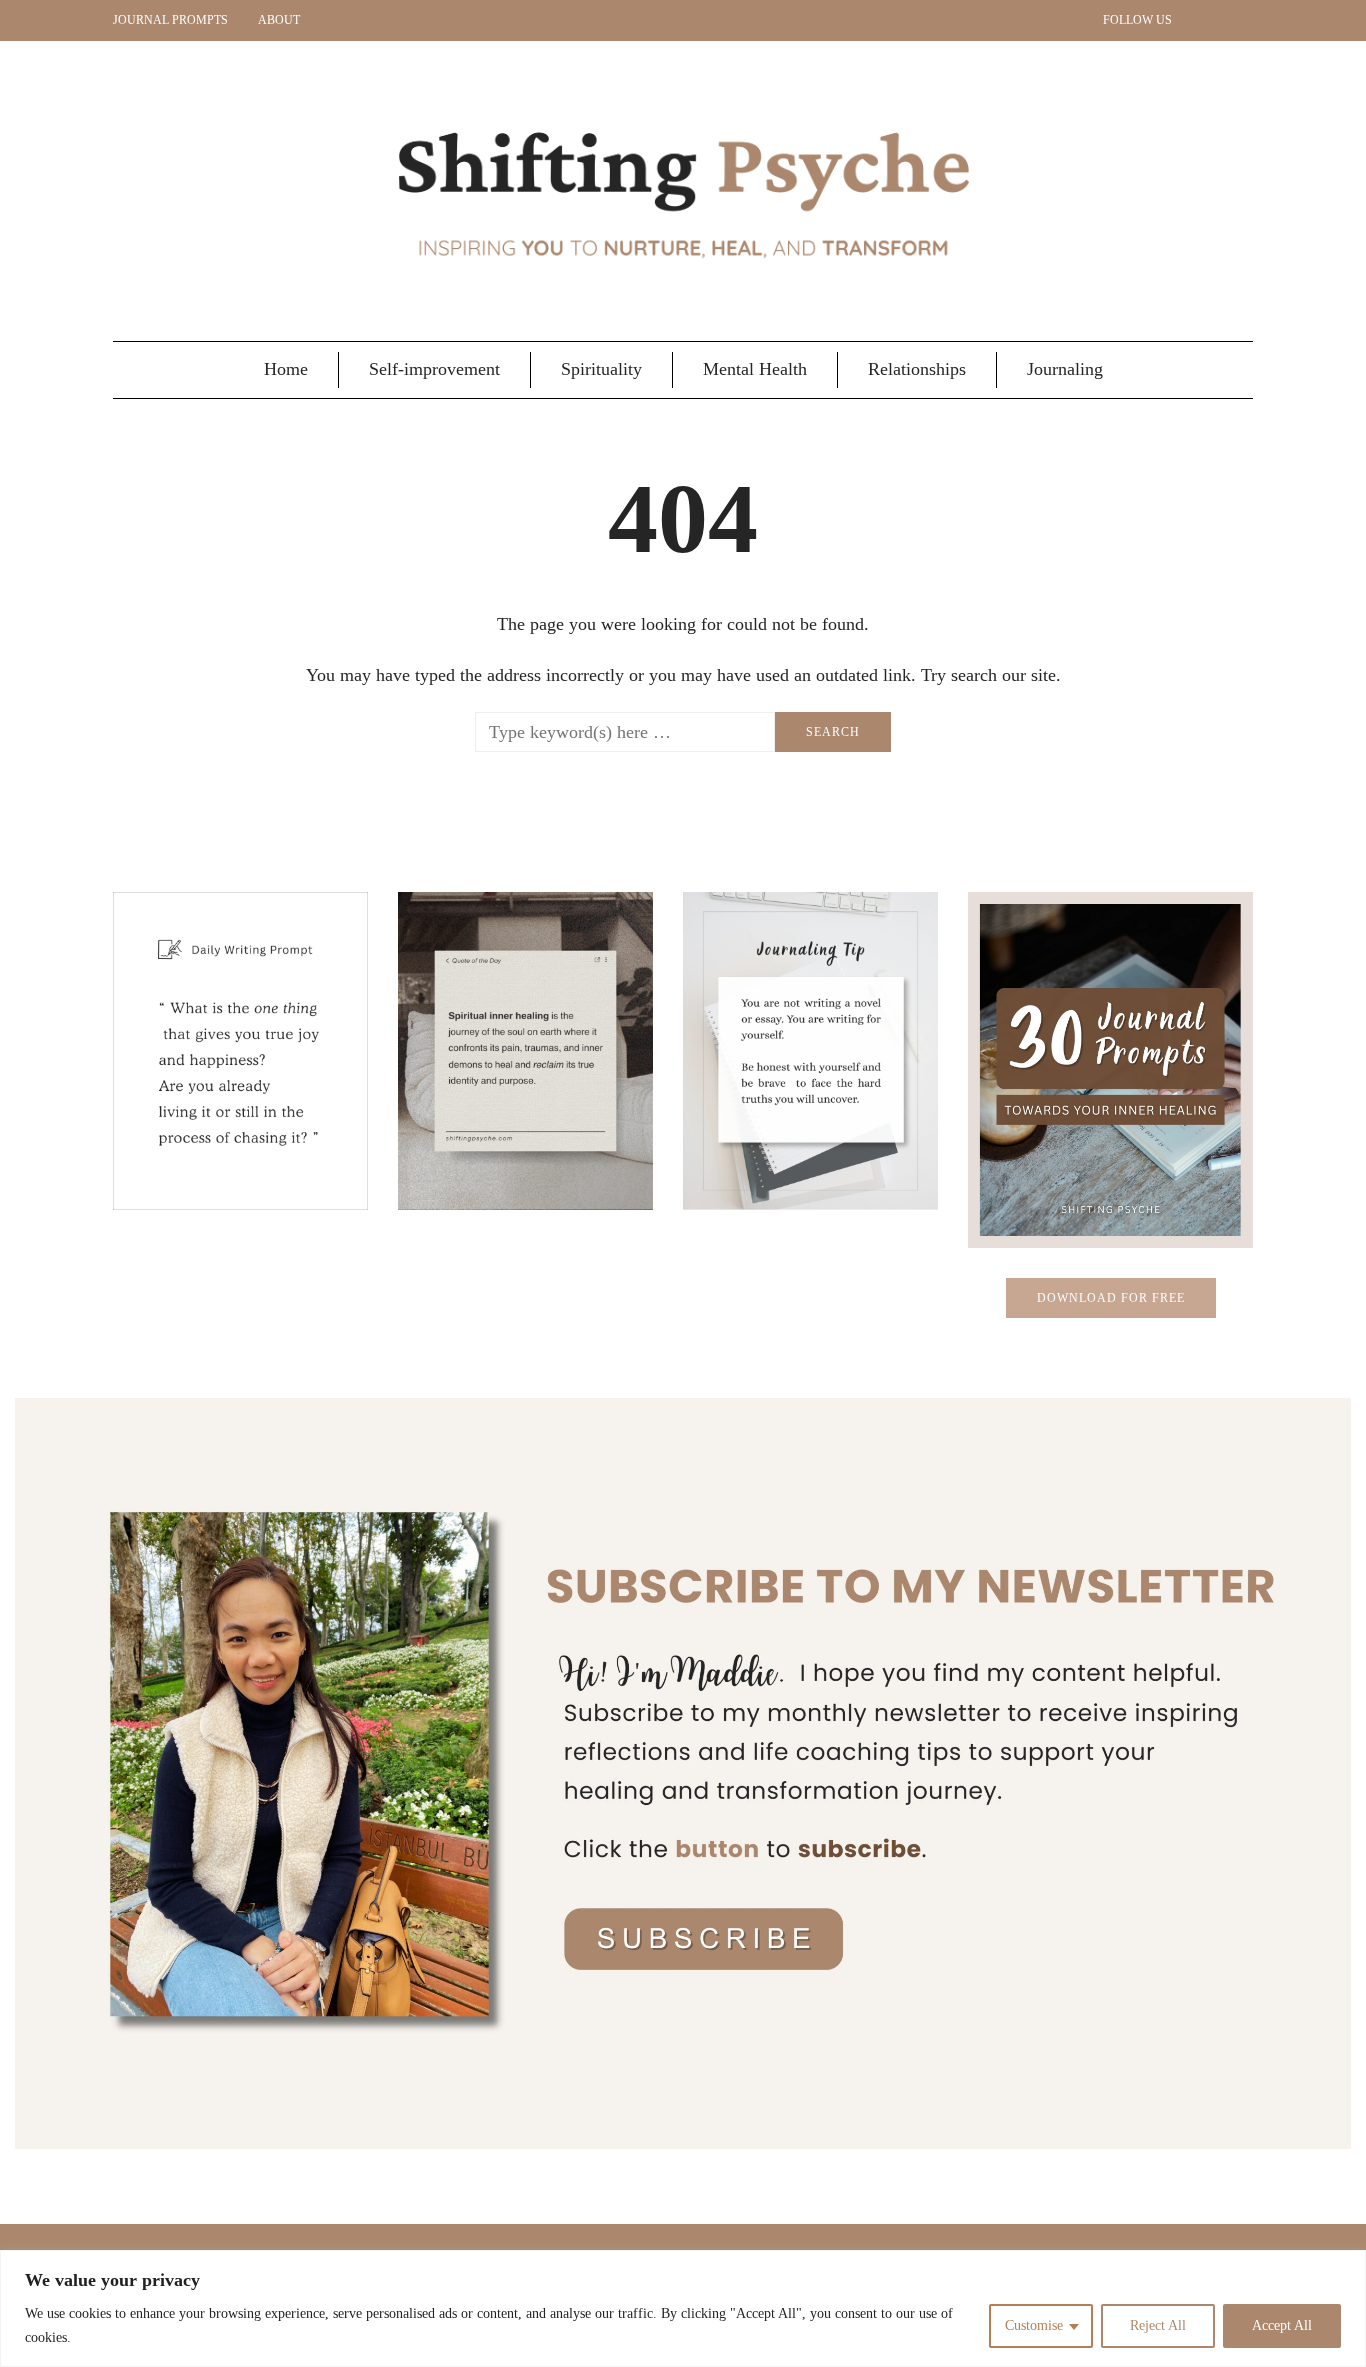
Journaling (1065, 369)
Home (286, 369)
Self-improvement (434, 369)
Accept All (1282, 2325)
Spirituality (601, 369)
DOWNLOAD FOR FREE (1111, 1298)
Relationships (917, 369)
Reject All (1158, 2325)
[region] (683, 2308)
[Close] (1345, 2267)
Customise (1034, 2325)
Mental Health (755, 369)
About (279, 20)
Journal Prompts (170, 20)
